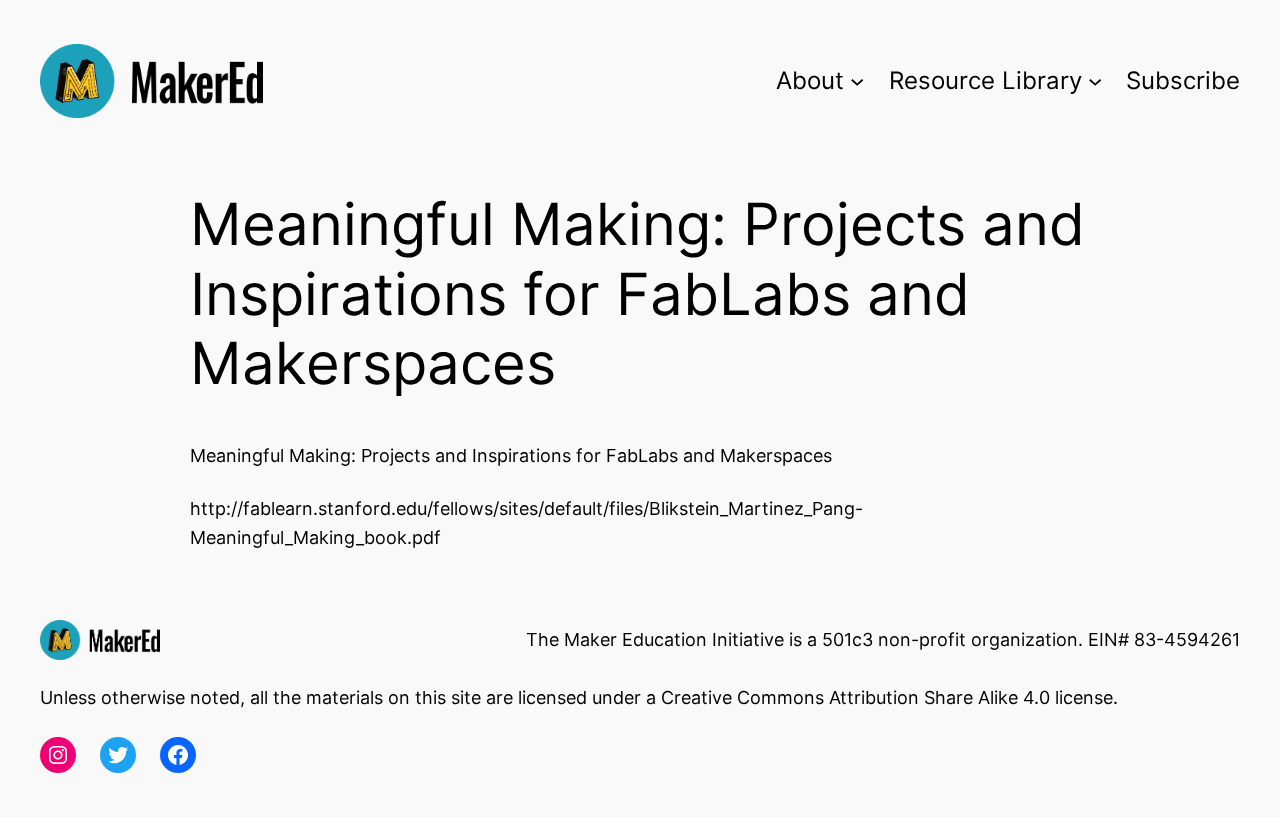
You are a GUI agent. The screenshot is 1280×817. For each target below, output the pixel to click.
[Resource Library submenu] (1095, 81)
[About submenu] (857, 81)
